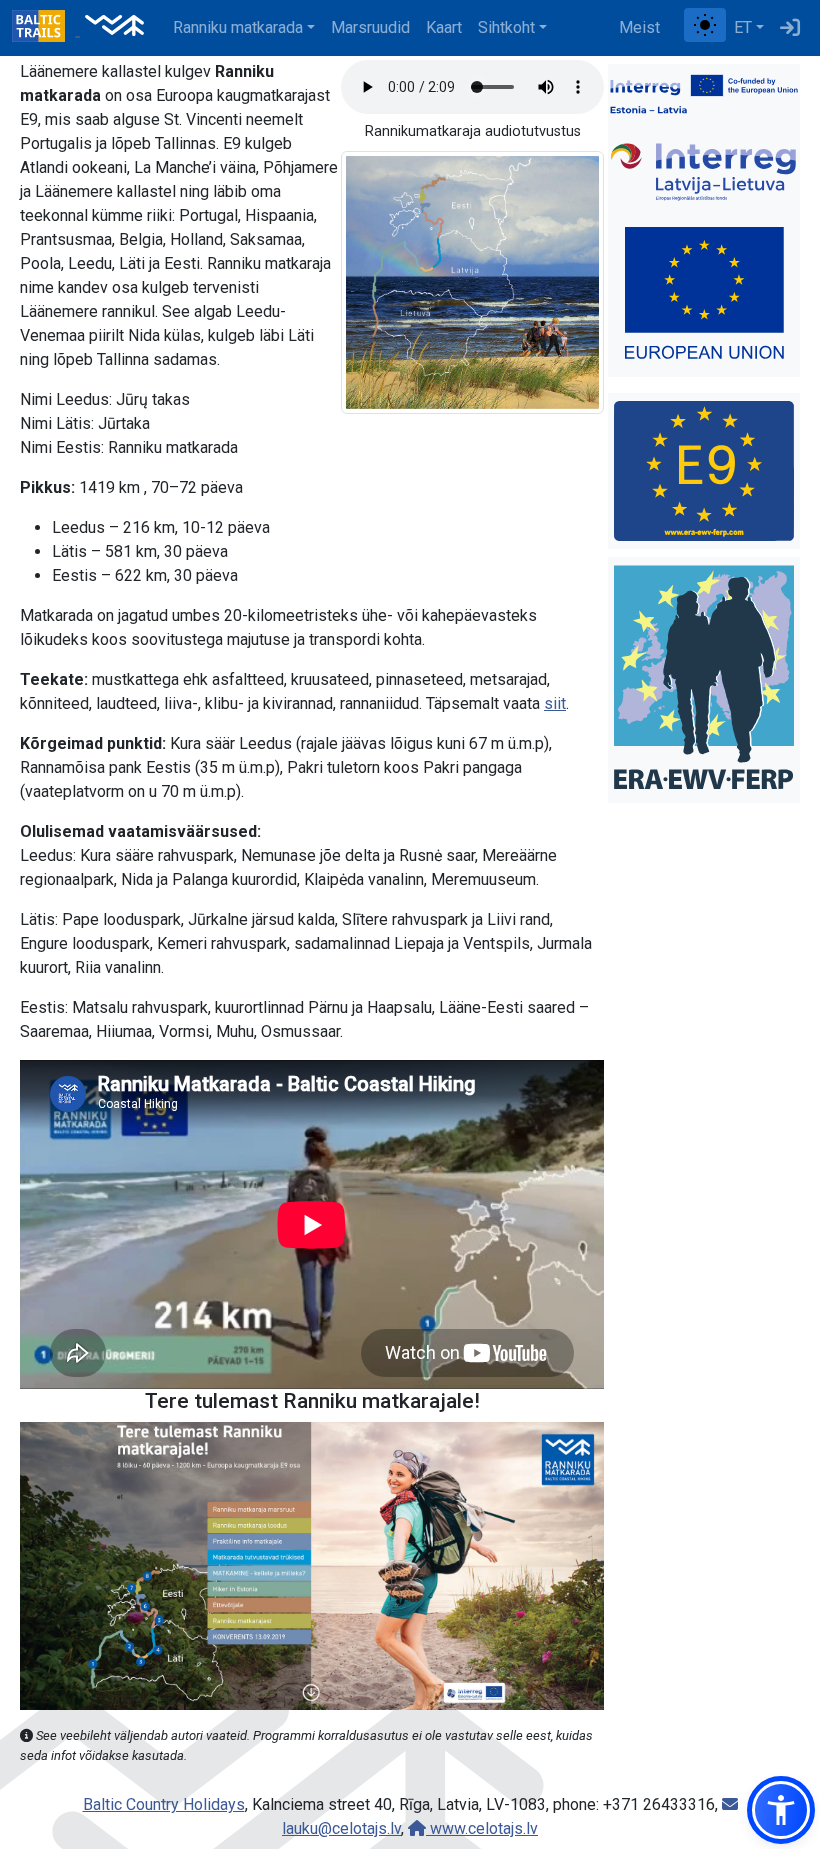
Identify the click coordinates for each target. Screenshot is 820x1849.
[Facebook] (676, 28)
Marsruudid (370, 27)
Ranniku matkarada (238, 27)
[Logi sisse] (790, 28)
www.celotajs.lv (482, 1828)
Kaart (444, 27)
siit (555, 703)
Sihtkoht (506, 27)
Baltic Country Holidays (164, 1804)
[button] (781, 1810)
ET (743, 27)
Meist (639, 27)
